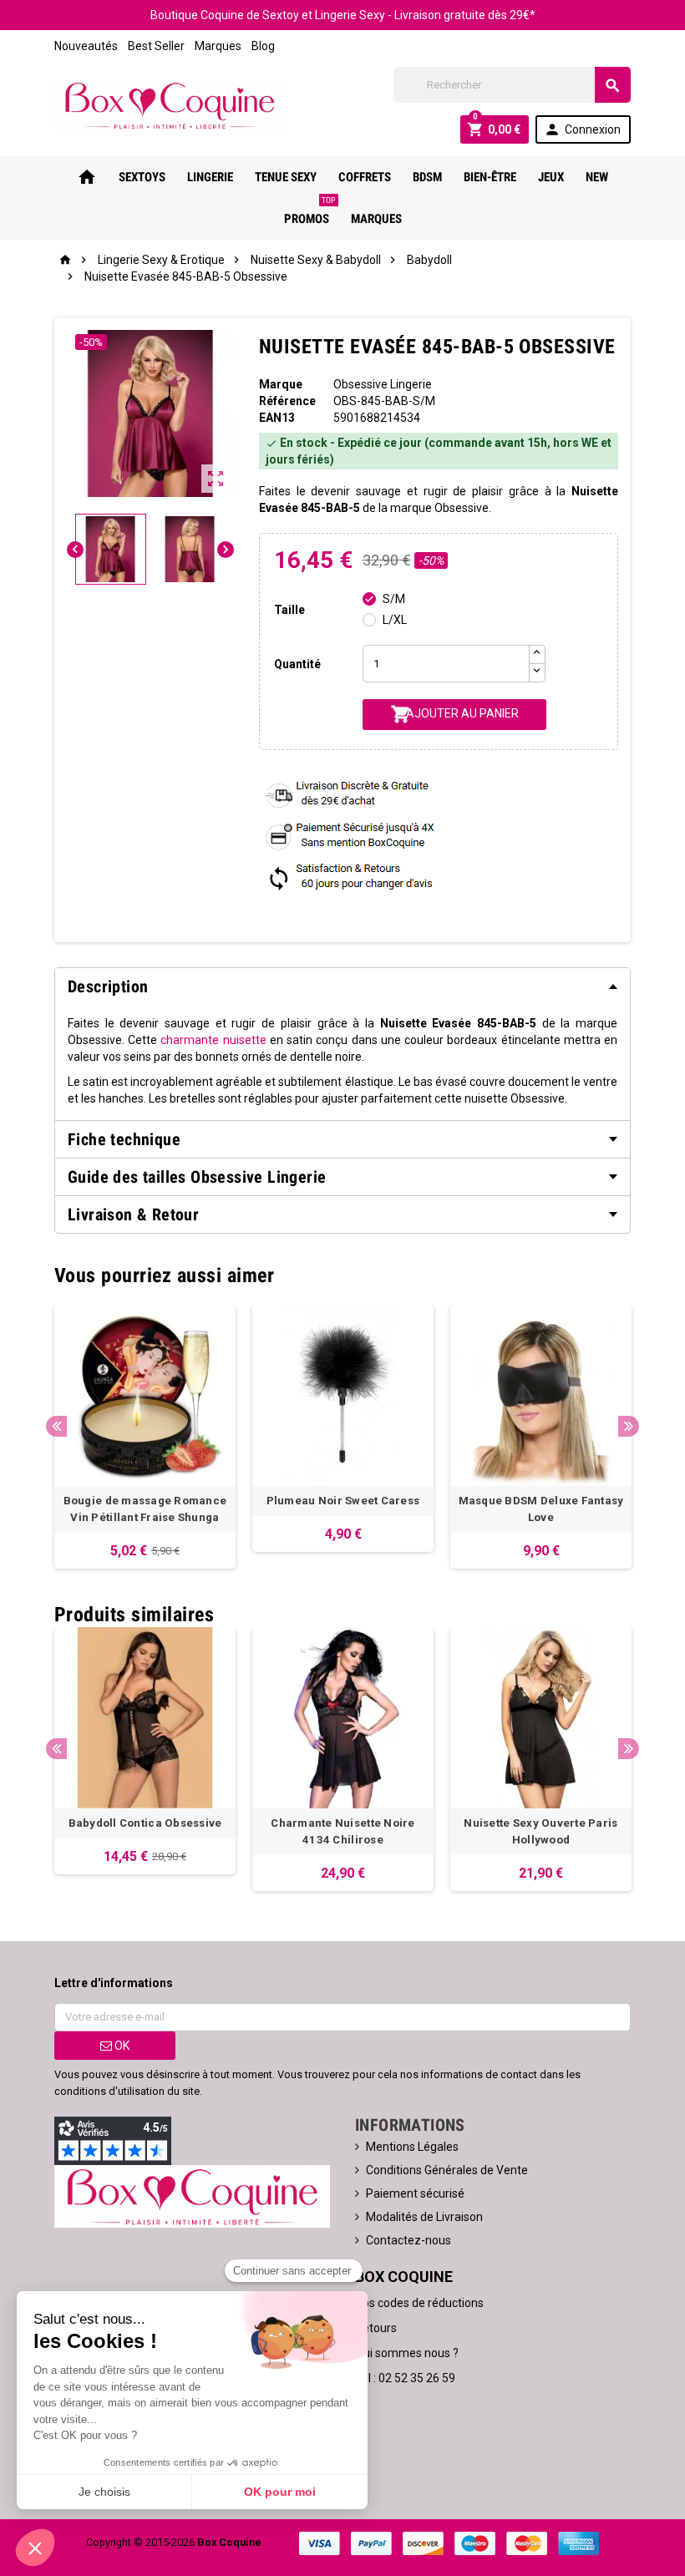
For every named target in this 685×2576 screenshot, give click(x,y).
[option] (145, 1437)
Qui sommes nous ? (407, 2353)
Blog (263, 46)
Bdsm (427, 177)
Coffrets (365, 177)
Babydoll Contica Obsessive (145, 1823)
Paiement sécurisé (415, 2193)
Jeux (551, 177)
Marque (281, 384)
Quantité (297, 664)
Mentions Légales (412, 2147)
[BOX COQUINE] (170, 104)
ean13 (277, 418)
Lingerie (210, 177)
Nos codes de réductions (419, 2303)
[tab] (342, 986)
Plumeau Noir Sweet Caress (343, 1501)
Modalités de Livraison (424, 2217)
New (597, 177)
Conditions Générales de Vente (447, 2170)
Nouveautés (86, 46)
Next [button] (629, 1426)
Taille (289, 610)
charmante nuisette (213, 1040)
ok (121, 2046)
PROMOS (310, 212)
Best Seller (156, 46)
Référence (287, 401)
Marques (218, 46)
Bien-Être (490, 177)
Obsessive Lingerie (383, 384)
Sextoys (142, 177)
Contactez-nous (408, 2240)
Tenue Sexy (286, 177)
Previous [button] (56, 1426)
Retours (376, 2328)
